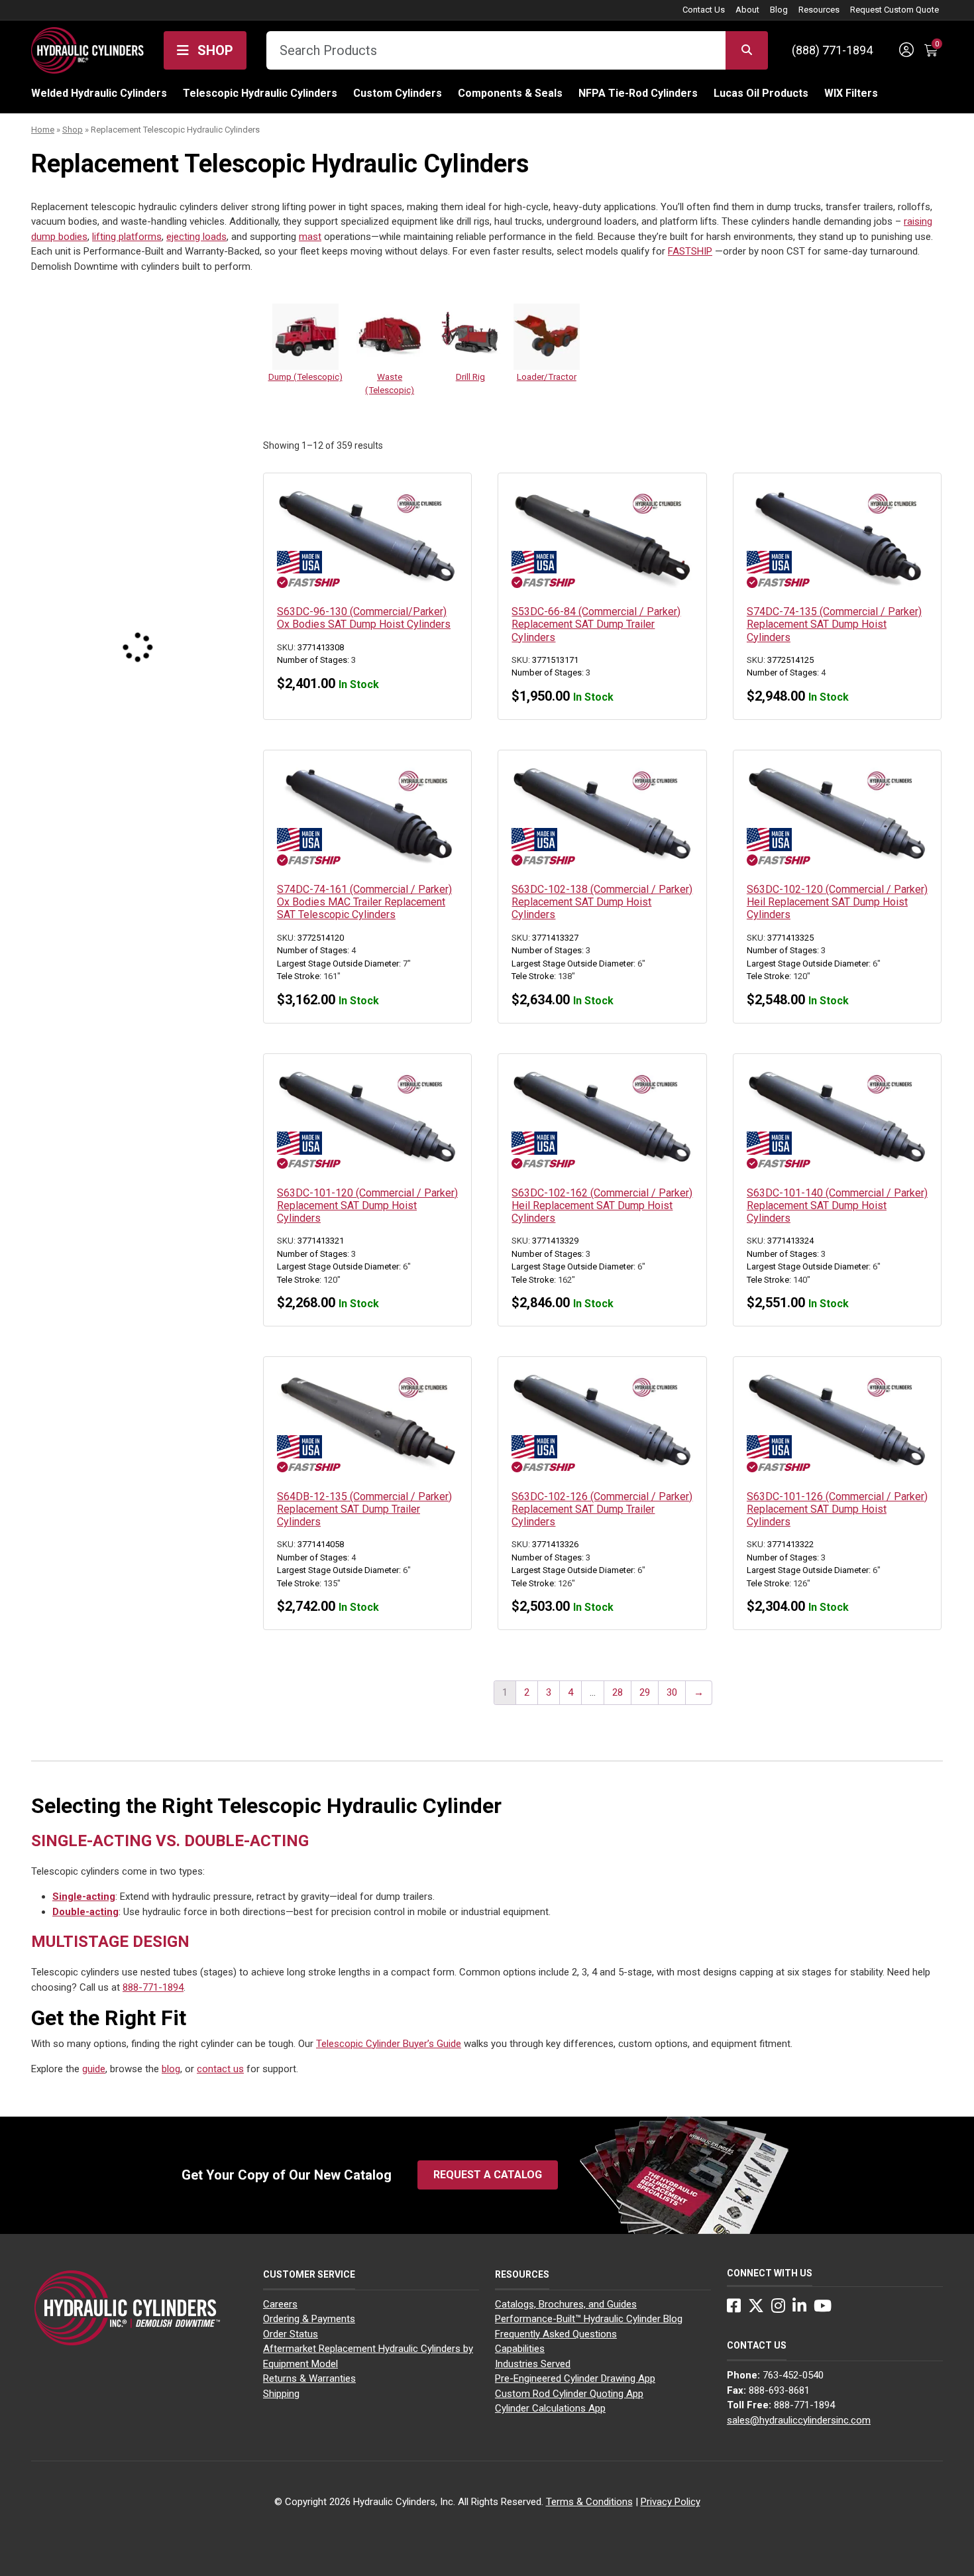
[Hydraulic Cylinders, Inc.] (87, 49)
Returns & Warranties (309, 2378)
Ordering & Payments (309, 2319)
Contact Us (704, 10)
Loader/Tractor (547, 377)
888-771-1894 (153, 1987)
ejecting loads (196, 237)
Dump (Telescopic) (305, 377)
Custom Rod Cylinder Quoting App (569, 2394)
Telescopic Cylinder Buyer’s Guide (389, 2044)
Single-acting (84, 1897)
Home (43, 130)
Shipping (281, 2394)
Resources (819, 10)
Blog (779, 10)
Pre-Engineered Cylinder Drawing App (575, 2378)
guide (94, 2069)
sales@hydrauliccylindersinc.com (799, 2420)
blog (171, 2069)
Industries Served (533, 2364)
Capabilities (520, 2349)
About (747, 10)
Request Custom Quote (894, 10)
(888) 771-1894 (832, 50)
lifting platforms (127, 237)
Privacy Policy (671, 2502)
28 (618, 1692)
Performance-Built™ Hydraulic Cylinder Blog (589, 2319)
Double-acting (85, 1912)
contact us (220, 2069)
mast (310, 237)
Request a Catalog (488, 2175)
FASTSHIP (690, 251)
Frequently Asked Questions (556, 2334)
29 (645, 1692)
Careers (280, 2304)
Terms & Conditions (589, 2502)
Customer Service (309, 2274)
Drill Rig (470, 377)
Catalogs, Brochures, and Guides (566, 2304)
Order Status (291, 2334)
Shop (214, 50)
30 (672, 1692)
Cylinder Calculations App (550, 2408)
